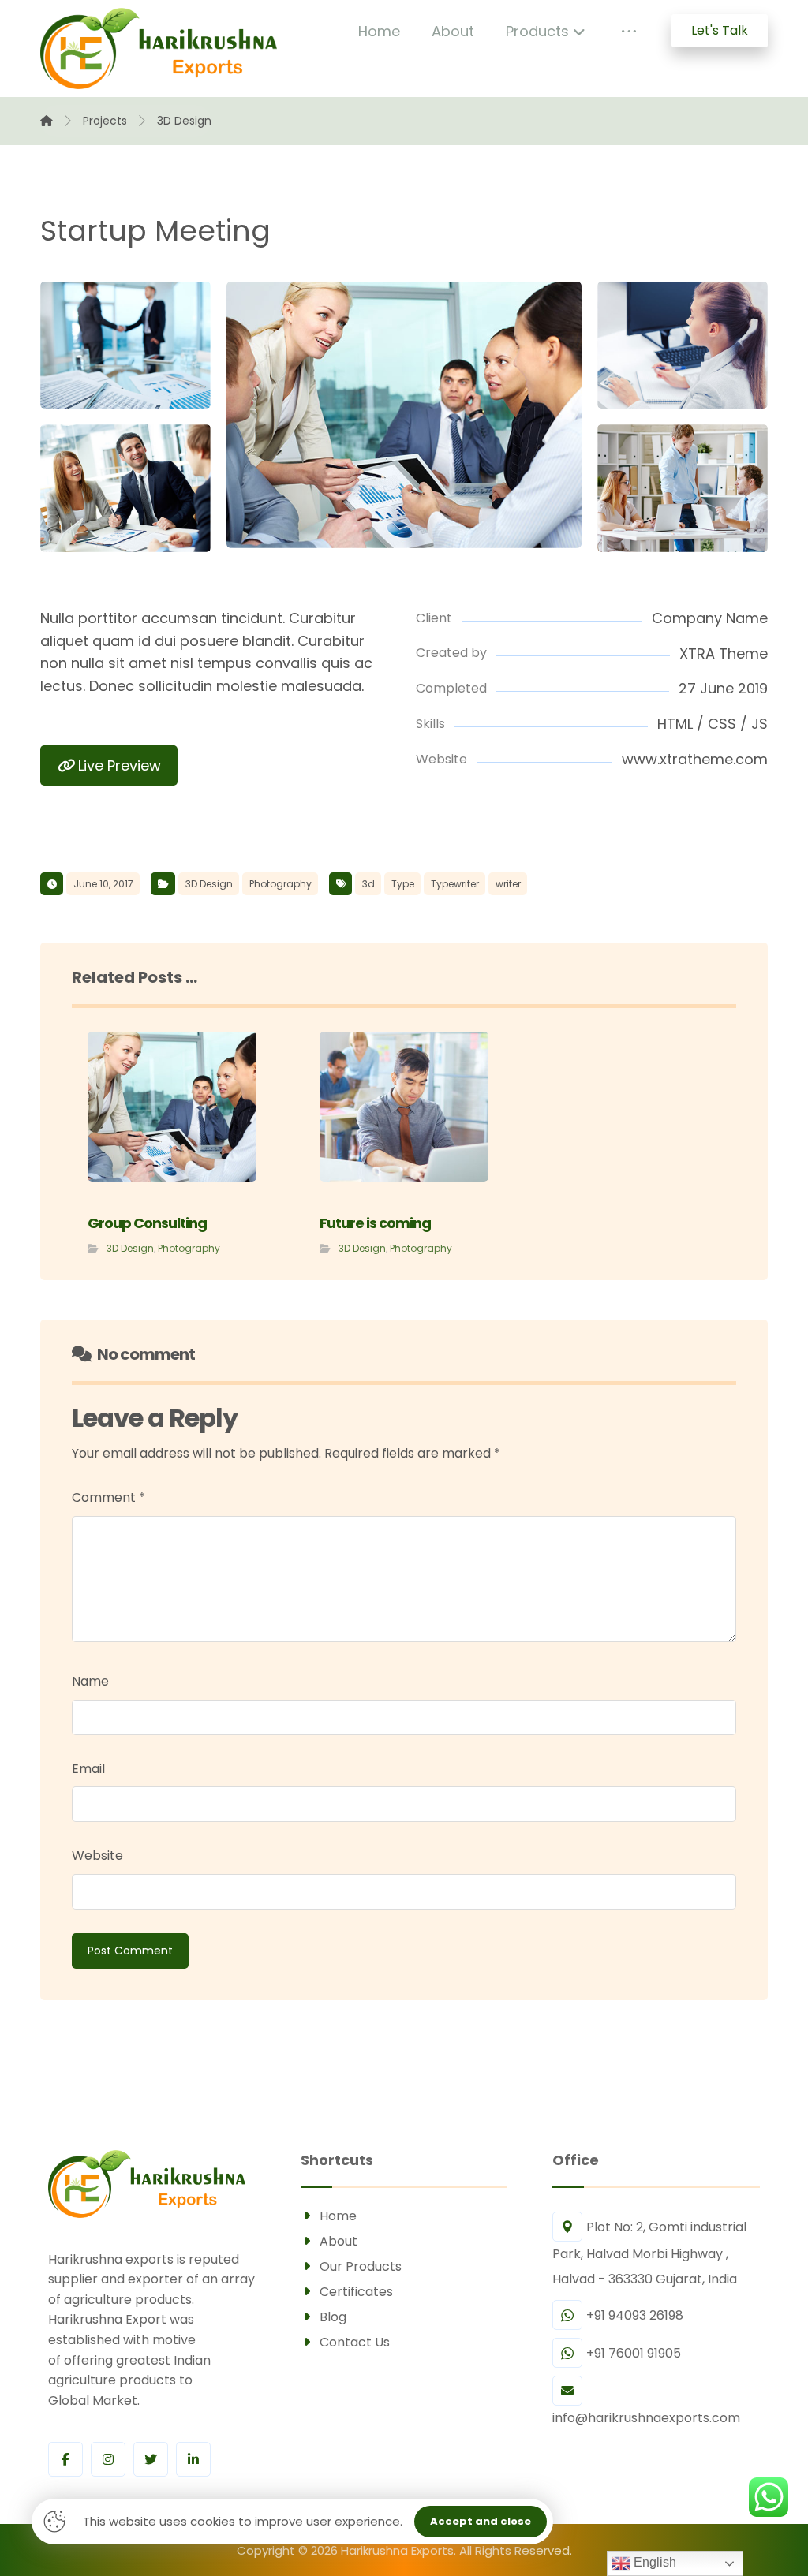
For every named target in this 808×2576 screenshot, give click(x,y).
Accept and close (481, 2521)
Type (403, 884)
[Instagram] (108, 2459)
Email (88, 1769)
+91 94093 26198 (635, 2315)
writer (508, 884)
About (339, 2241)
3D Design (209, 884)
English (653, 2562)
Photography (281, 884)
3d (368, 884)
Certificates (356, 2292)
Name (90, 1681)
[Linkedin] (193, 2459)
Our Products (361, 2266)
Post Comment (130, 1951)
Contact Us (355, 2342)
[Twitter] (151, 2459)
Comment (108, 1497)
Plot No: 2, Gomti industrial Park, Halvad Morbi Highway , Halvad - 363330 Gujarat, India (649, 2253)
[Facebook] (65, 2459)
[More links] (629, 32)
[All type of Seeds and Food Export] (159, 49)
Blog (333, 2317)
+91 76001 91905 (634, 2353)
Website (97, 1855)
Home (338, 2216)
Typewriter (455, 884)
